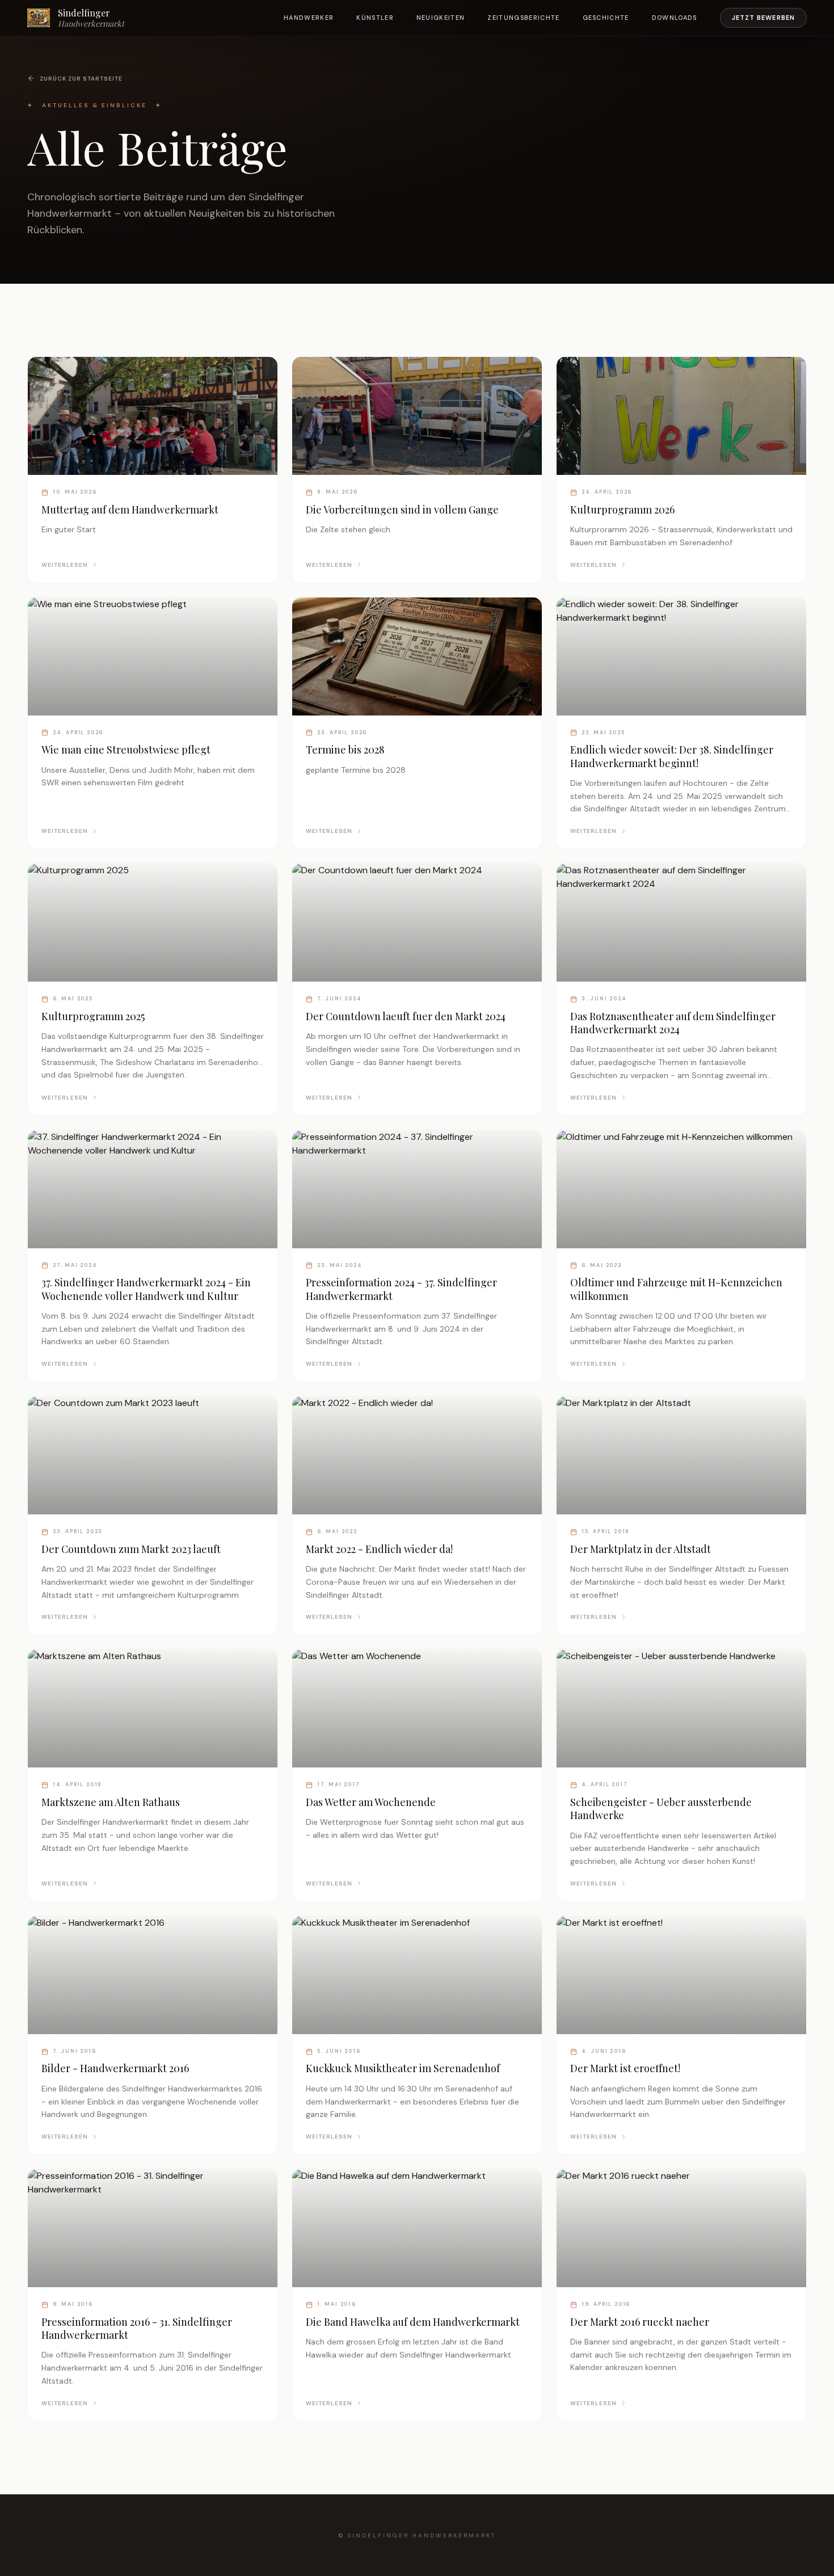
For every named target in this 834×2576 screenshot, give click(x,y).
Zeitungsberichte (523, 18)
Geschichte (606, 18)
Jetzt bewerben (763, 18)
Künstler (375, 18)
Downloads (675, 18)
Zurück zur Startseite (81, 79)
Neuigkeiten (441, 18)
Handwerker (309, 18)
